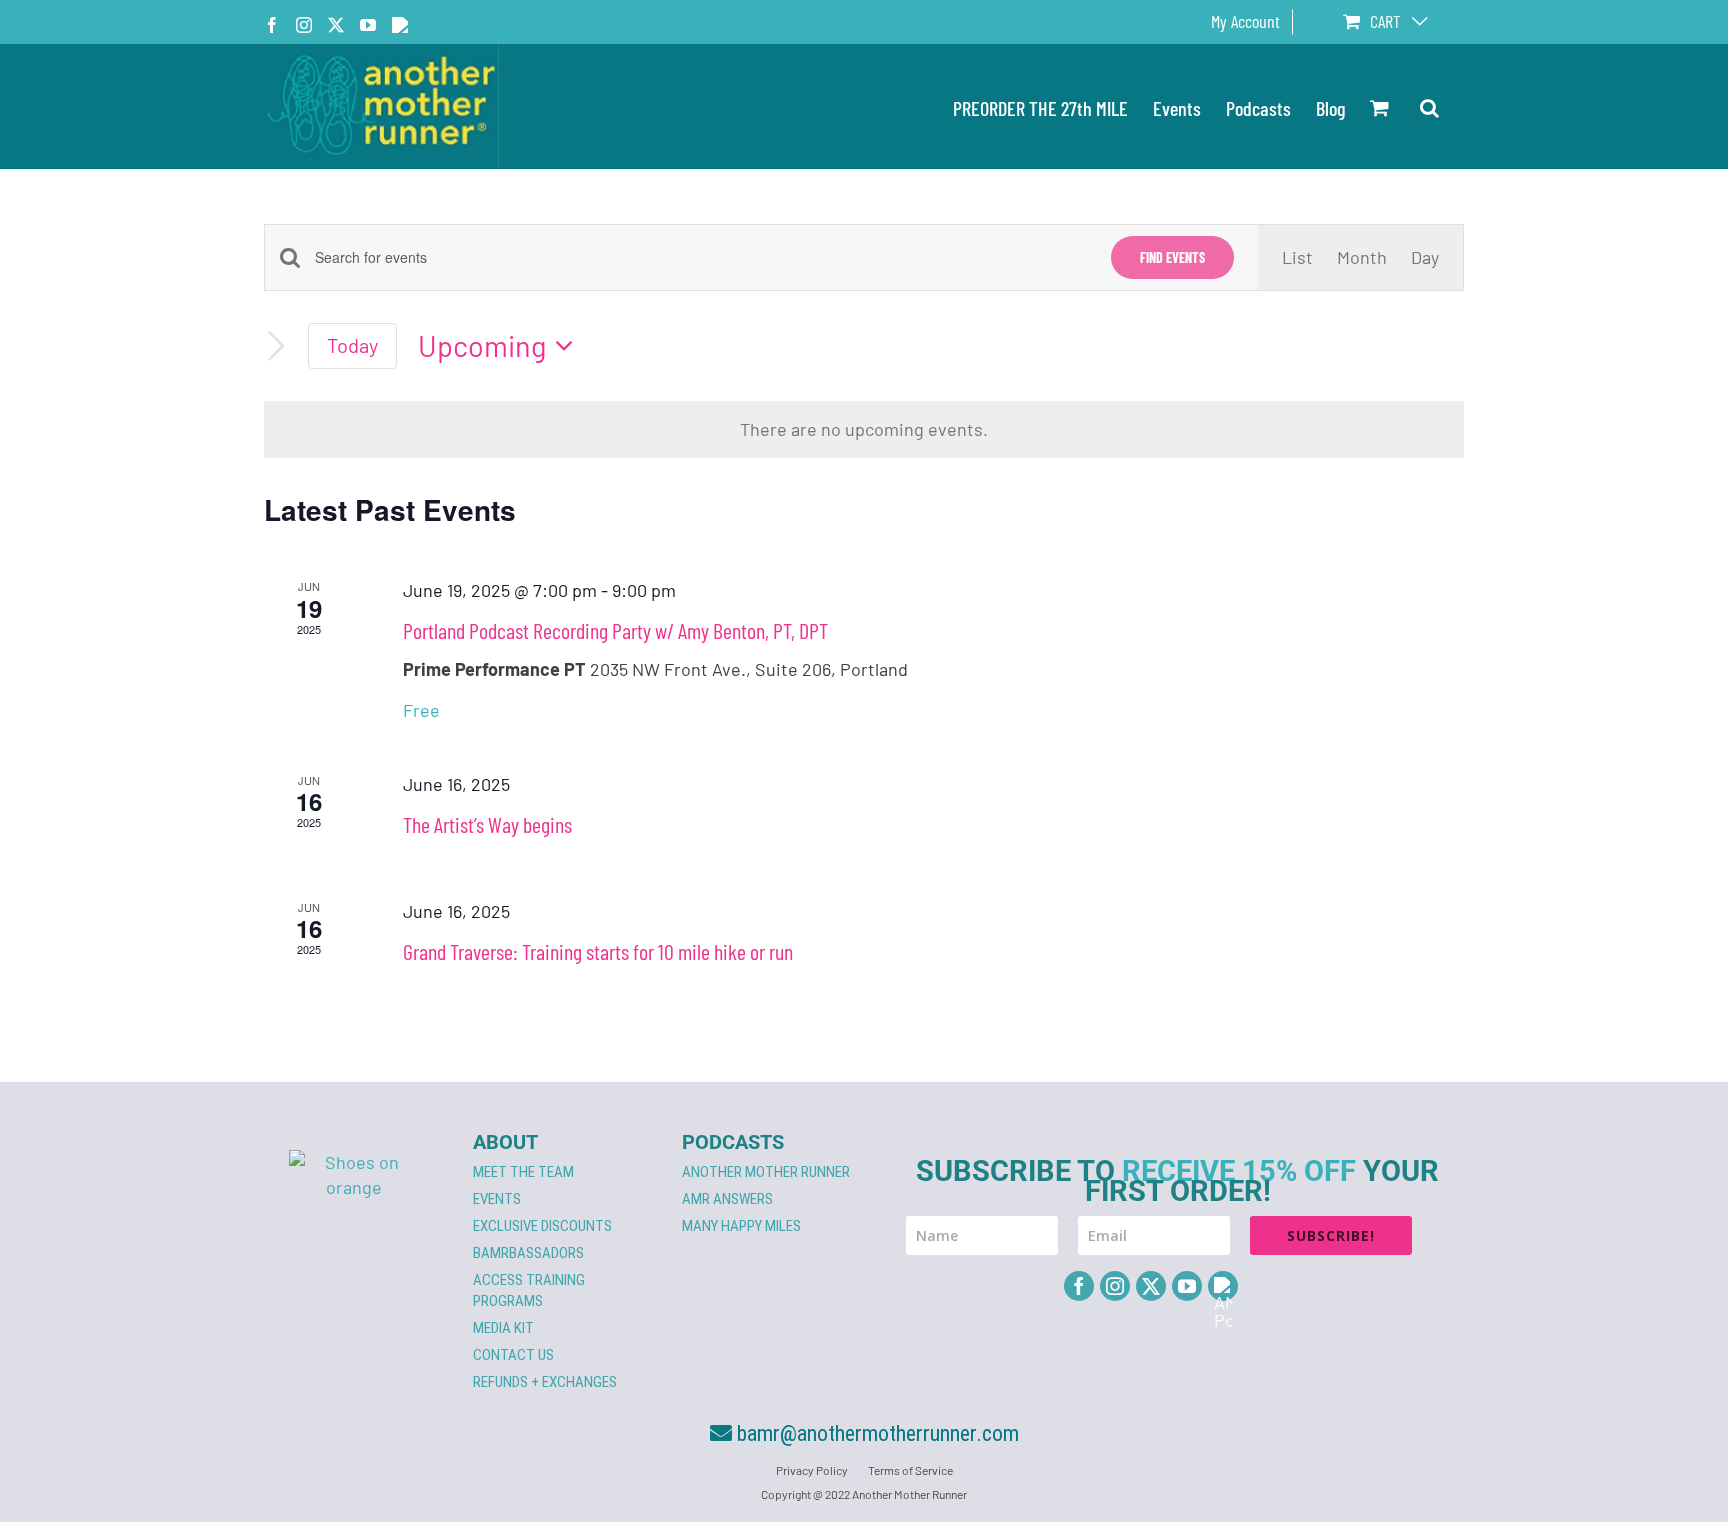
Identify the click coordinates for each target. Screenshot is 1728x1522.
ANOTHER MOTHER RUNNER (766, 1172)
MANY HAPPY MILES (741, 1226)
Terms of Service (910, 1470)
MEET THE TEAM (523, 1172)
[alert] (864, 429)
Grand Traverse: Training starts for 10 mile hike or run (598, 951)
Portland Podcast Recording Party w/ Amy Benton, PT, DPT (615, 630)
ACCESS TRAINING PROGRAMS (529, 1290)
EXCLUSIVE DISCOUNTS (542, 1226)
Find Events (1172, 257)
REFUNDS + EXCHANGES (545, 1382)
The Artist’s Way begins (487, 824)
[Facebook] (1079, 1286)
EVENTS (497, 1199)
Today (352, 345)
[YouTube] (1187, 1286)
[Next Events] (276, 346)
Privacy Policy (812, 1470)
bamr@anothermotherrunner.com (875, 1433)
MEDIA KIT (503, 1328)
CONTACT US (513, 1355)
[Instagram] (1115, 1286)
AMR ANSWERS (727, 1199)
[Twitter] (1151, 1286)
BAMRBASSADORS (528, 1253)
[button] (1429, 106)
